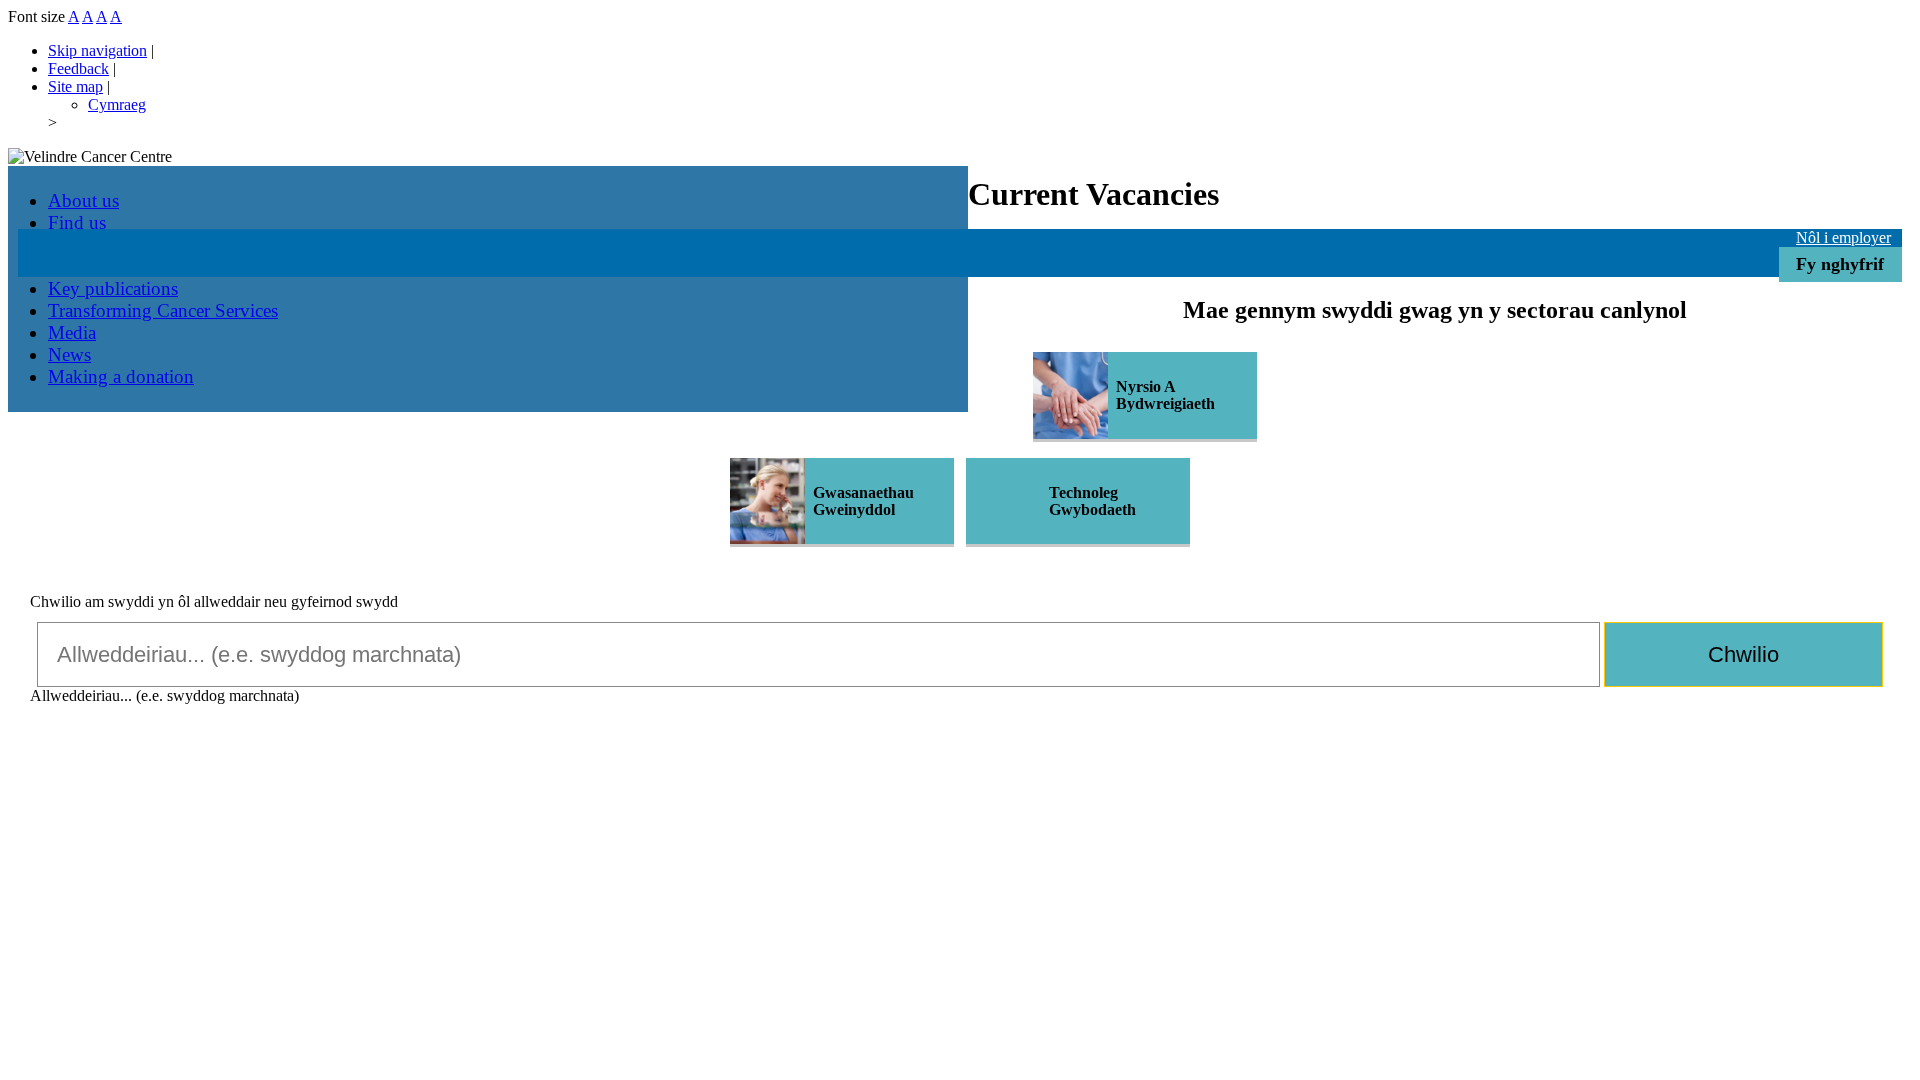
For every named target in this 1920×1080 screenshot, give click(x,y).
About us (83, 200)
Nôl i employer (1843, 237)
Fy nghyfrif (1840, 264)
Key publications (113, 288)
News (69, 354)
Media (72, 332)
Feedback (78, 68)
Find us (77, 222)
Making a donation (121, 376)
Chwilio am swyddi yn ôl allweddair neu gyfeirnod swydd (214, 601)
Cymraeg (117, 104)
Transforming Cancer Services (163, 310)
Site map (75, 86)
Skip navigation (97, 50)
